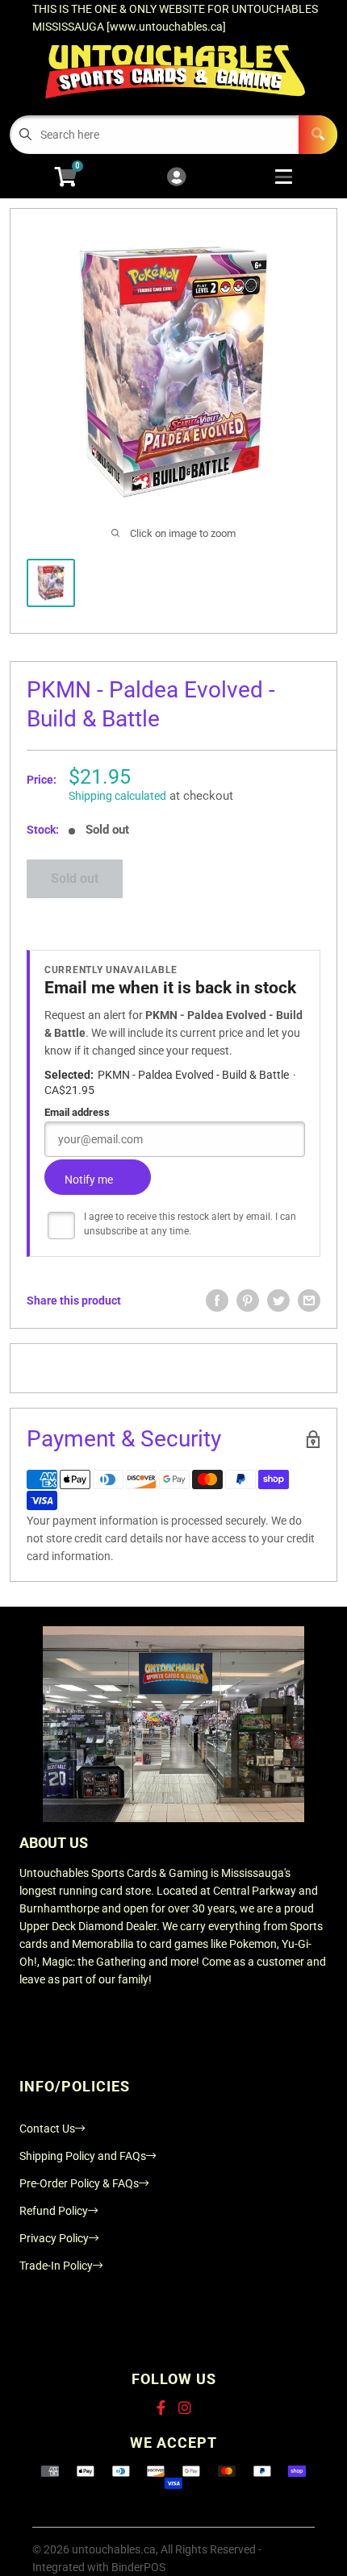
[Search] (318, 135)
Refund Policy (54, 2211)
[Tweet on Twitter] (278, 1300)
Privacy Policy (54, 2238)
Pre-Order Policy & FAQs (79, 2183)
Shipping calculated (117, 796)
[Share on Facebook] (217, 1300)
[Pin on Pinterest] (248, 1300)
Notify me (89, 1180)
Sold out (75, 878)
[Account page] (176, 178)
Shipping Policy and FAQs (83, 2156)
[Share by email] (309, 1300)
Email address (77, 1112)
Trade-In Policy (56, 2266)
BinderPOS (138, 2567)
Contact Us (47, 2129)
